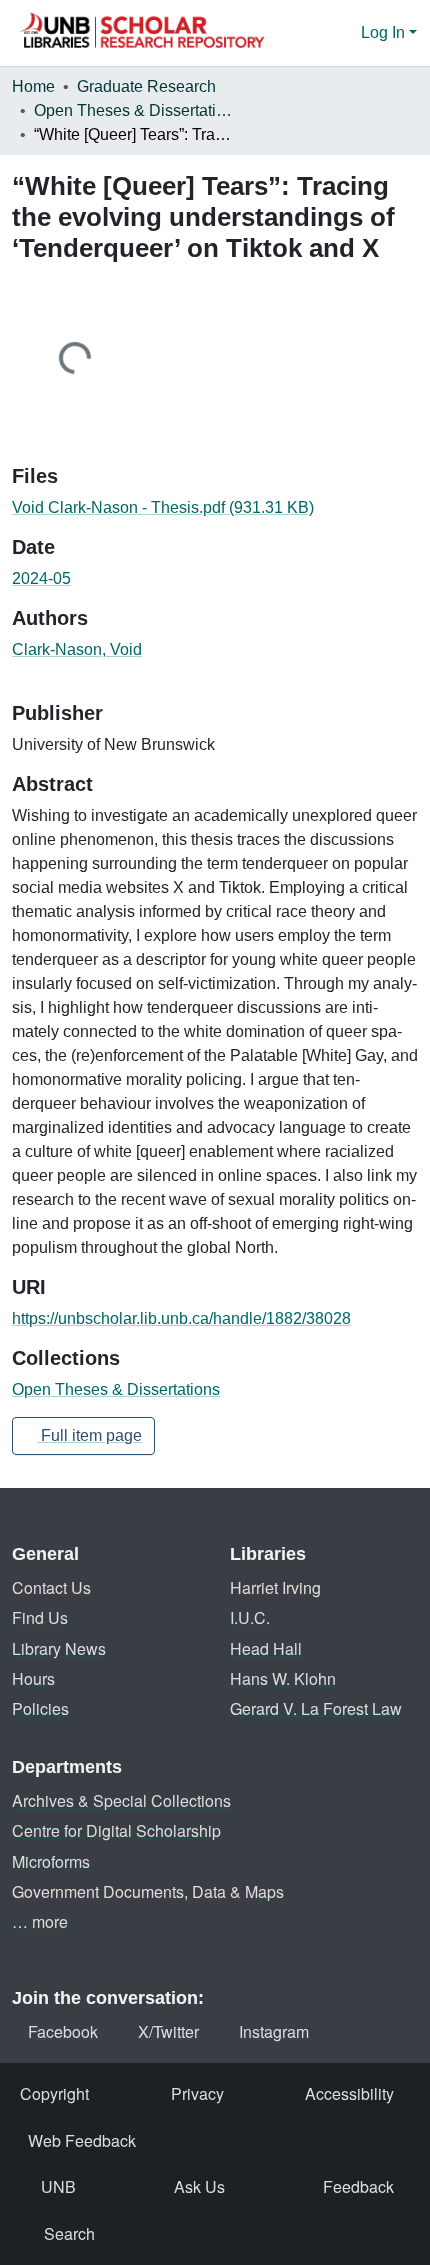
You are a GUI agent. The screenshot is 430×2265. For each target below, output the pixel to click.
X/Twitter (168, 2031)
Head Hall (266, 1648)
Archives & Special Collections (121, 1800)
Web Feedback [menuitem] (82, 2140)
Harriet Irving (275, 1587)
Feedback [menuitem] (358, 2186)
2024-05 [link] (41, 578)
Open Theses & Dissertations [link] (134, 110)
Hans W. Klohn (283, 1678)
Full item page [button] (89, 1435)
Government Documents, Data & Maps (148, 1891)
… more (40, 1921)
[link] (215, 508)
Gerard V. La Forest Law (316, 1708)
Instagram (274, 2031)
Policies (40, 1708)
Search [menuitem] (69, 2233)
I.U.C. (250, 1617)
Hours (33, 1678)
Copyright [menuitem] (54, 2093)
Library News (59, 1648)
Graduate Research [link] (146, 86)
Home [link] (33, 86)
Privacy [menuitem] (197, 2093)
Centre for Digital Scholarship (116, 1830)
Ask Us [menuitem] (199, 2186)
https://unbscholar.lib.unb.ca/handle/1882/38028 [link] (181, 1318)
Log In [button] (385, 32)
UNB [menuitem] (58, 2186)
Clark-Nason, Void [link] (77, 649)
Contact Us (51, 1587)
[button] (142, 33)
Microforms (51, 1861)
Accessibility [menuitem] (349, 2093)
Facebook (63, 2031)
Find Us (40, 1617)
